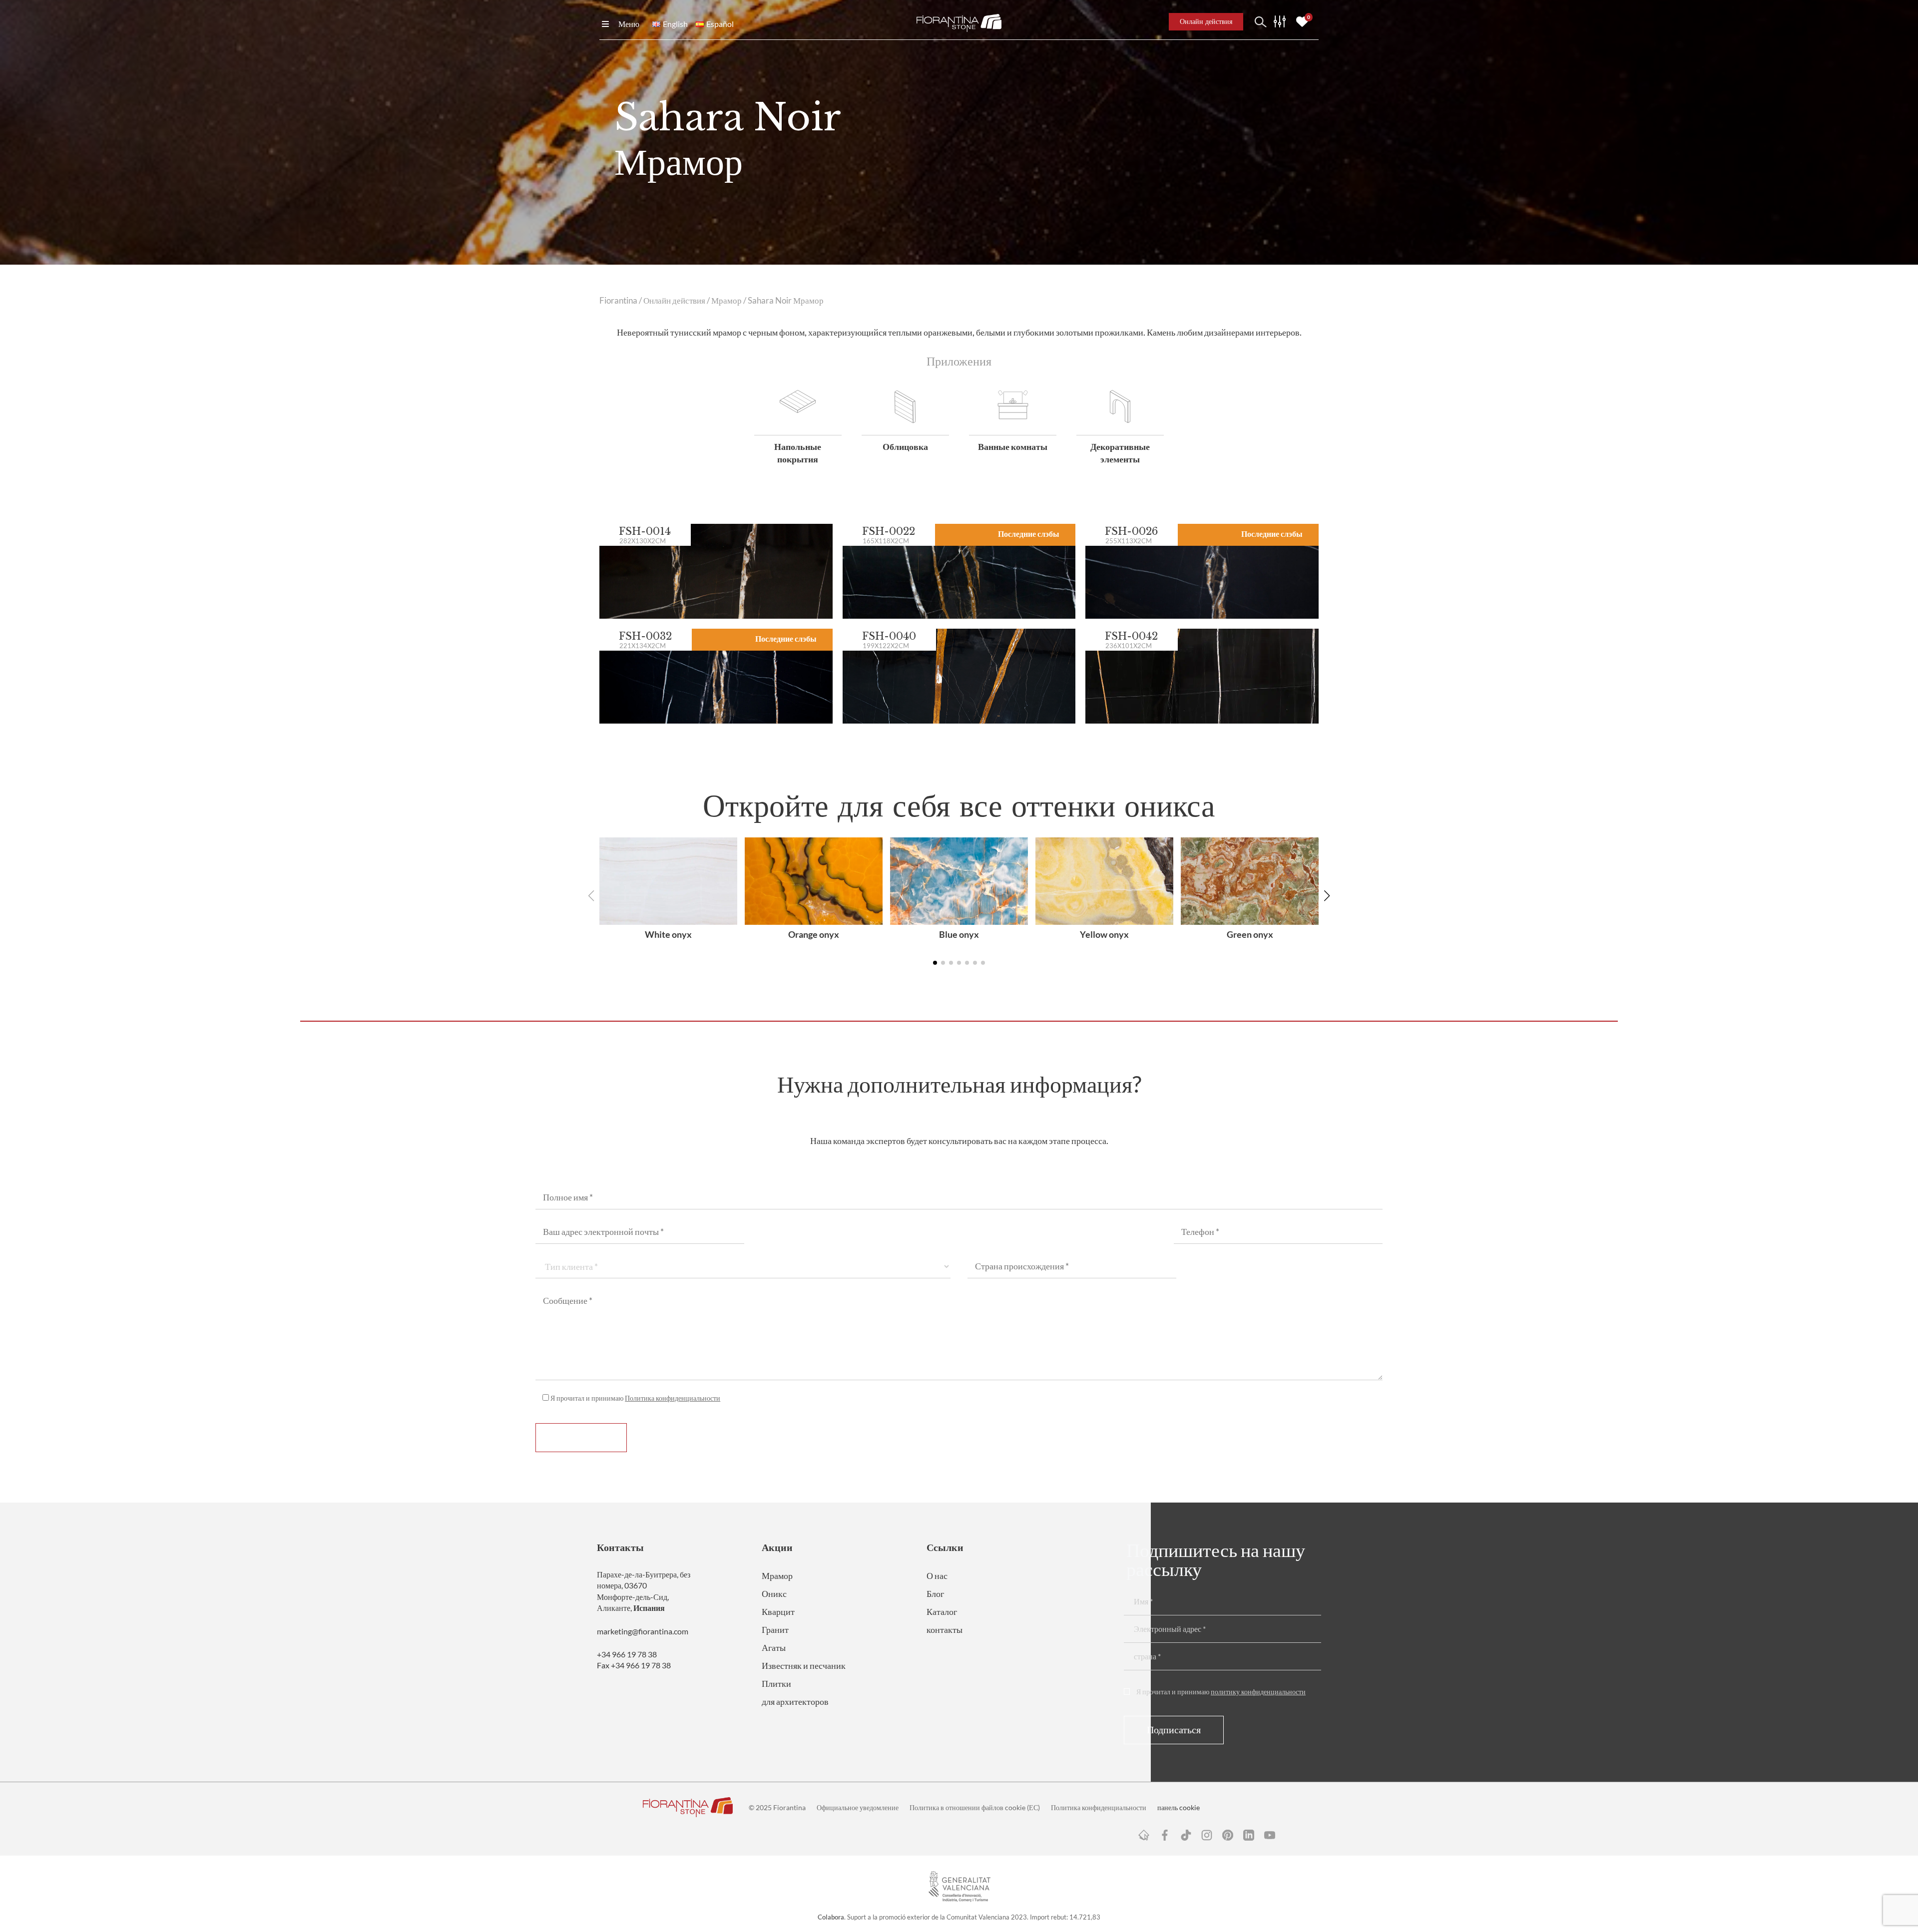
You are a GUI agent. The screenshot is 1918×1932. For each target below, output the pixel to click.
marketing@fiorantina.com (643, 1631)
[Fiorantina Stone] (959, 22)
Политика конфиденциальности (673, 1398)
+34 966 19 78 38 (627, 1654)
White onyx (668, 934)
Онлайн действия (674, 301)
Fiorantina (618, 301)
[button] (1327, 896)
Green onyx (1250, 934)
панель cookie (1179, 1807)
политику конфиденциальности (1258, 1692)
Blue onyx (959, 934)
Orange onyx (814, 934)
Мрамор (726, 301)
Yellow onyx (1104, 934)
